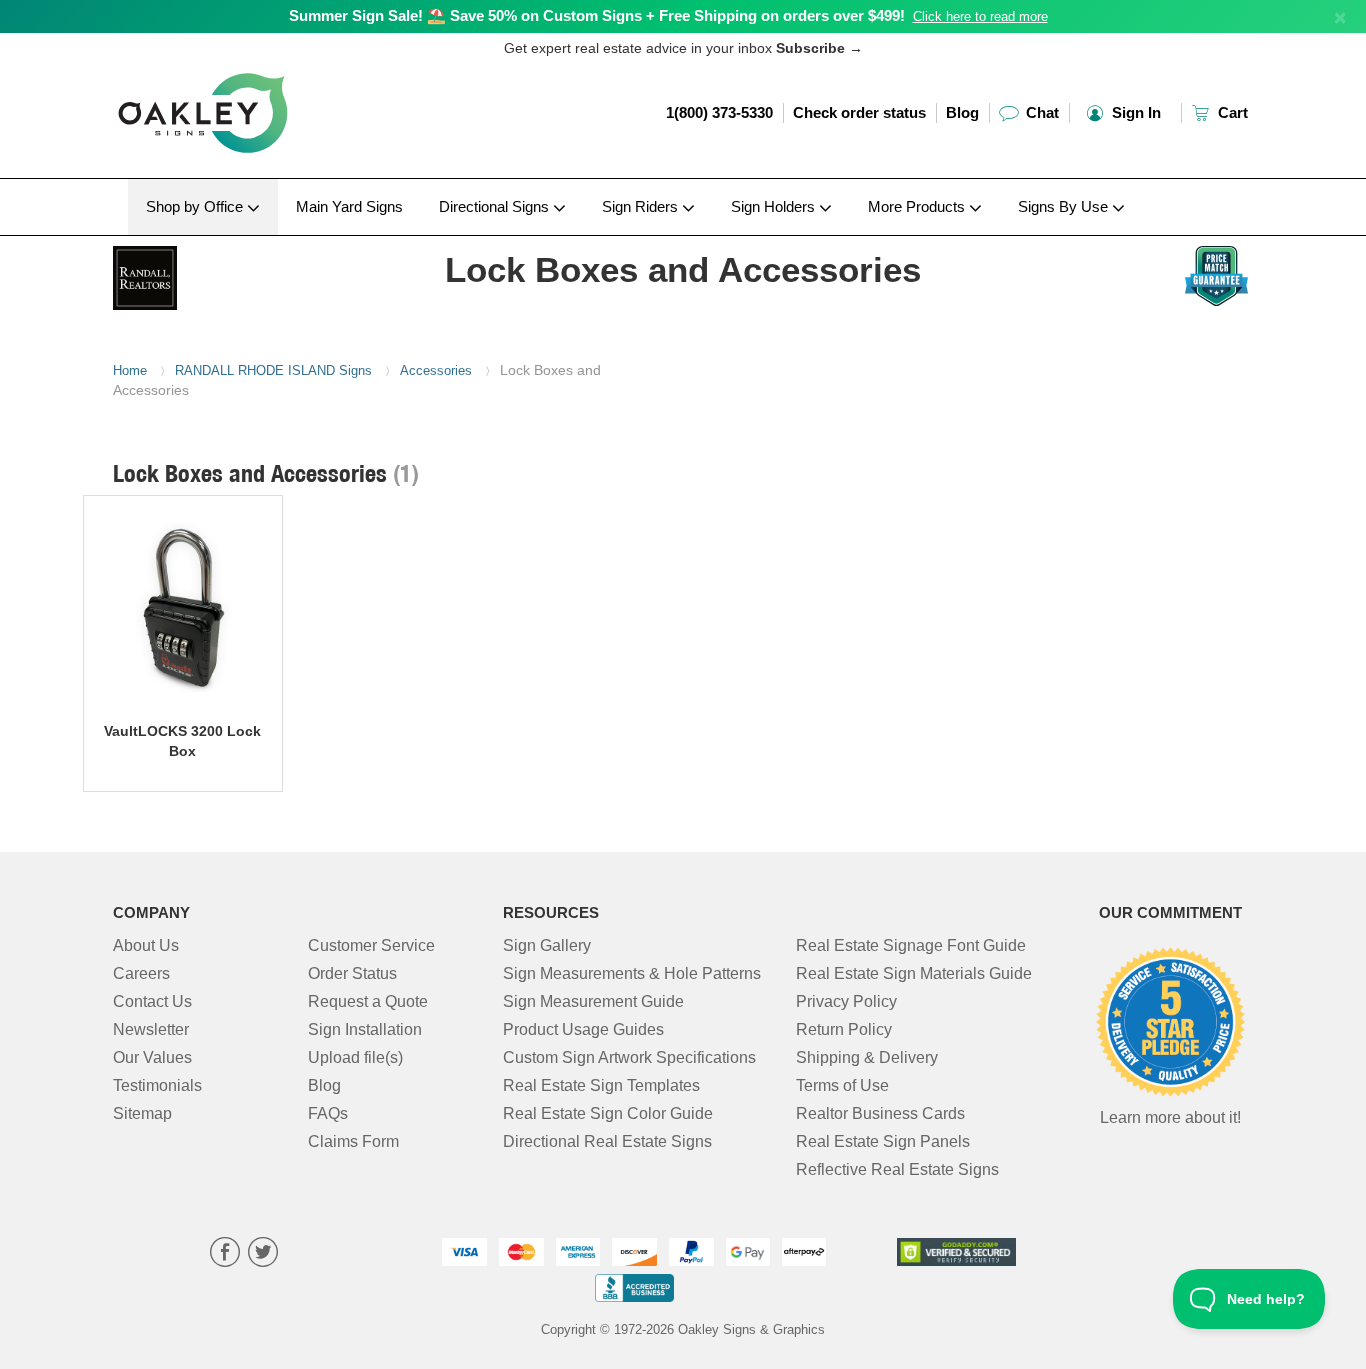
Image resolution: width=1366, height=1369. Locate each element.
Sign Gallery (547, 945)
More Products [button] (918, 206)
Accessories (436, 370)
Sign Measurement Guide (593, 1001)
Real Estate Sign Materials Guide (914, 973)
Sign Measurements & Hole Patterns (632, 973)
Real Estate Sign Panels (883, 1141)
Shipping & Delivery (867, 1057)
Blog (962, 112)
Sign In (1134, 112)
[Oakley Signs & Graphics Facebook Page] (225, 1254)
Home (130, 370)
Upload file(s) (355, 1057)
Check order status (859, 112)
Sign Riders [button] (642, 206)
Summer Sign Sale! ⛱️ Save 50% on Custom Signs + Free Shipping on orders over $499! (597, 15)
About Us (146, 945)
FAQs (328, 1113)
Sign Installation (365, 1029)
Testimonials (157, 1085)
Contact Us (152, 1001)
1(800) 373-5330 (719, 112)
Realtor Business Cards (880, 1113)
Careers (141, 973)
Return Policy (844, 1029)
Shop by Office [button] (196, 206)
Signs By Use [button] (1065, 206)
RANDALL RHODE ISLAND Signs (273, 370)
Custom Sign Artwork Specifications (629, 1057)
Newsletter (151, 1029)
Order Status (352, 973)
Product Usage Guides (583, 1029)
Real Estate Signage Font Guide (911, 945)
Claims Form (353, 1141)
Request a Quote (368, 1001)
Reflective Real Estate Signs (897, 1169)
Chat (1040, 112)
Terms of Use (842, 1085)
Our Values (152, 1057)
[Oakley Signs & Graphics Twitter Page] (263, 1254)
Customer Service (371, 945)
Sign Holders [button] (775, 206)
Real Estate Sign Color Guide (608, 1113)
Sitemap (142, 1113)
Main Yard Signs (349, 206)
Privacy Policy (846, 1001)
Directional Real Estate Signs (607, 1141)
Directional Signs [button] (496, 206)
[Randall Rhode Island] (244, 273)
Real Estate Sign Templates (601, 1085)
